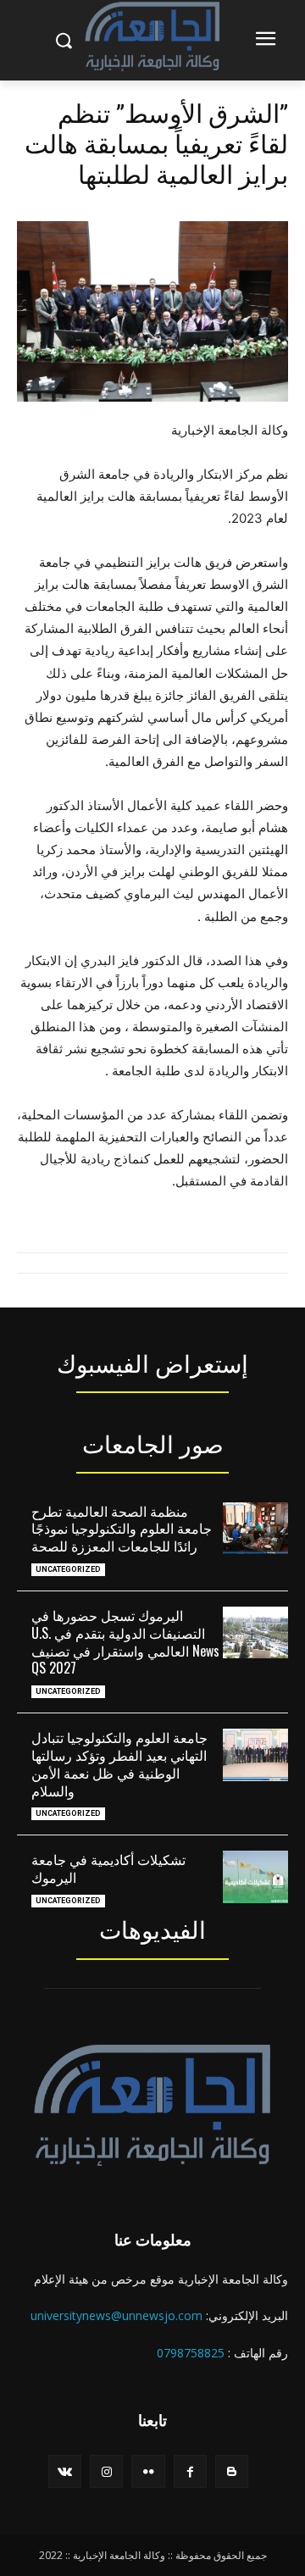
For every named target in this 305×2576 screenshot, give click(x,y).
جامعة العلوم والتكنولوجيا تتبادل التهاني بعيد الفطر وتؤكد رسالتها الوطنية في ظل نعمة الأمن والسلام (119, 1763)
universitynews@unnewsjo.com (116, 2315)
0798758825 (191, 2353)
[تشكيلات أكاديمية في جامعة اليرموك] (255, 1876)
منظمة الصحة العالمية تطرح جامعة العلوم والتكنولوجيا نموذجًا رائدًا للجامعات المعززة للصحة (122, 1529)
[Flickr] (148, 2471)
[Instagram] (106, 2471)
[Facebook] (190, 2471)
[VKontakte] (65, 2471)
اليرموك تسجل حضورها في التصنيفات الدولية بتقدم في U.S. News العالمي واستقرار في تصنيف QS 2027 (125, 1641)
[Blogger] (232, 2471)
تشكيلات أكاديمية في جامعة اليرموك (108, 1868)
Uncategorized (68, 1569)
